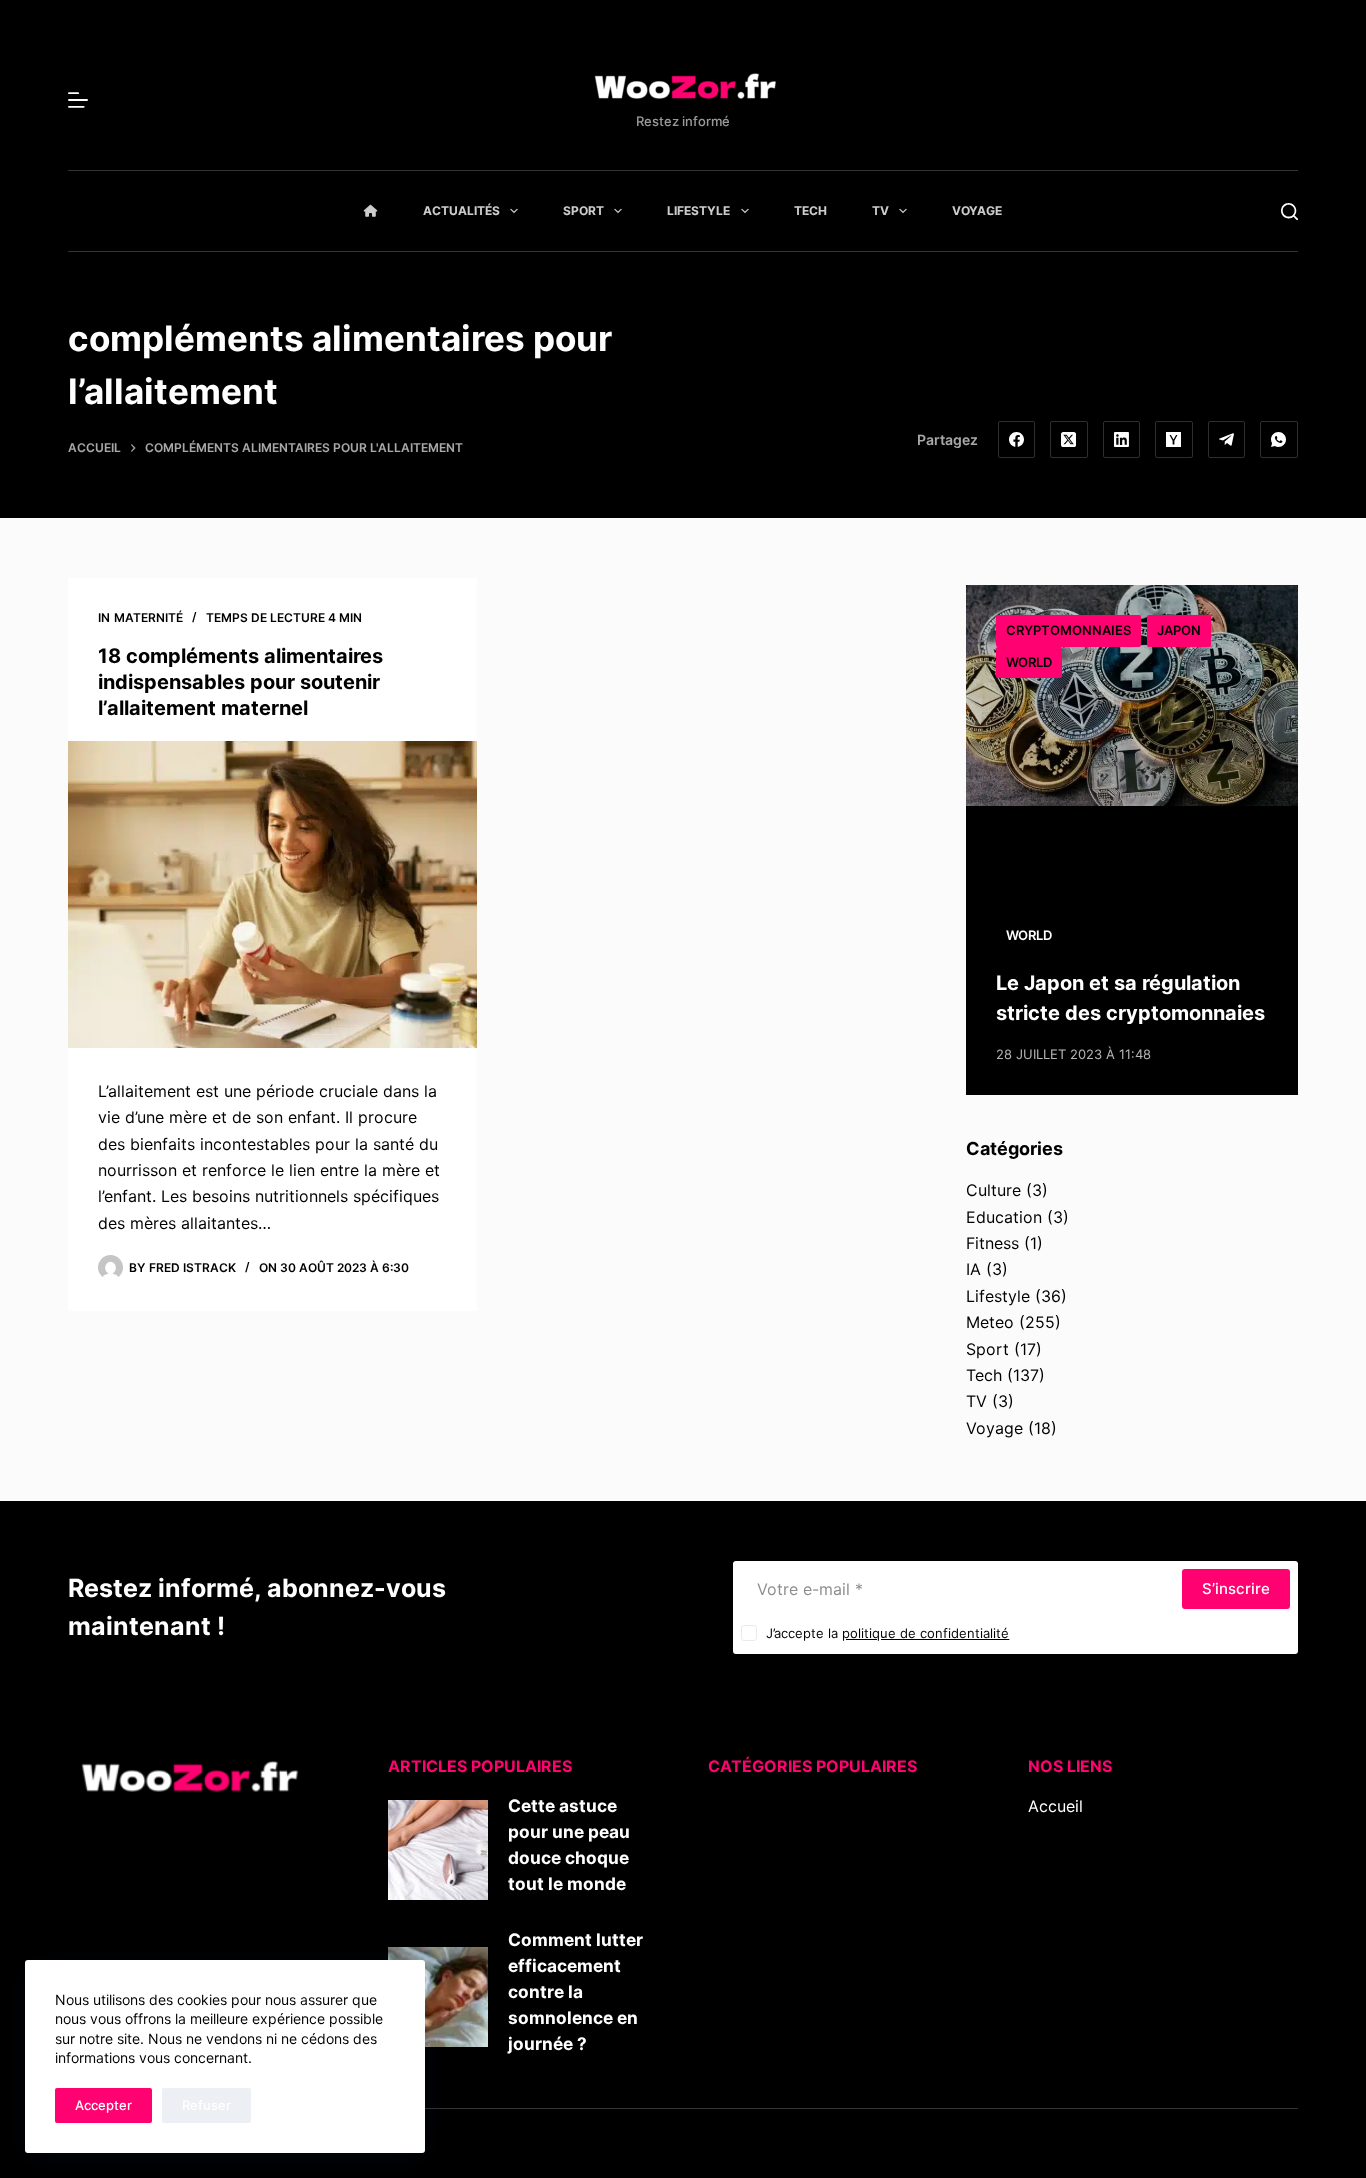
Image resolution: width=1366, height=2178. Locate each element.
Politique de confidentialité (1129, 1938)
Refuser (206, 2105)
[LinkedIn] (1122, 440)
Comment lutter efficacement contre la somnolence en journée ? (575, 1991)
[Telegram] (1227, 440)
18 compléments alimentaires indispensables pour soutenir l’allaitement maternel (240, 682)
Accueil (1055, 1806)
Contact (1058, 1885)
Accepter (103, 2105)
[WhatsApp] (1279, 440)
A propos (1063, 1859)
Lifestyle (698, 210)
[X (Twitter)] (1069, 440)
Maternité (148, 617)
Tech (810, 210)
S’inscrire (1236, 1588)
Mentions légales (1091, 1911)
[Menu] (78, 100)
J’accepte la (887, 1633)
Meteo (990, 1322)
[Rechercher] (1289, 211)
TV (880, 210)
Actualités (461, 210)
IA (973, 1269)
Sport (583, 210)
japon (1179, 630)
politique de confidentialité (925, 1633)
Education (1004, 1217)
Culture (993, 1190)
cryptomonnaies (1068, 630)
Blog (1045, 1832)
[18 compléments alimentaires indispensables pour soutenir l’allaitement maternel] (272, 894)
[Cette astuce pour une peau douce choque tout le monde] (438, 1850)
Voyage (977, 210)
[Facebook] (1017, 440)
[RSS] (1065, 2004)
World (1029, 662)
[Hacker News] (1174, 440)
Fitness (992, 1243)
